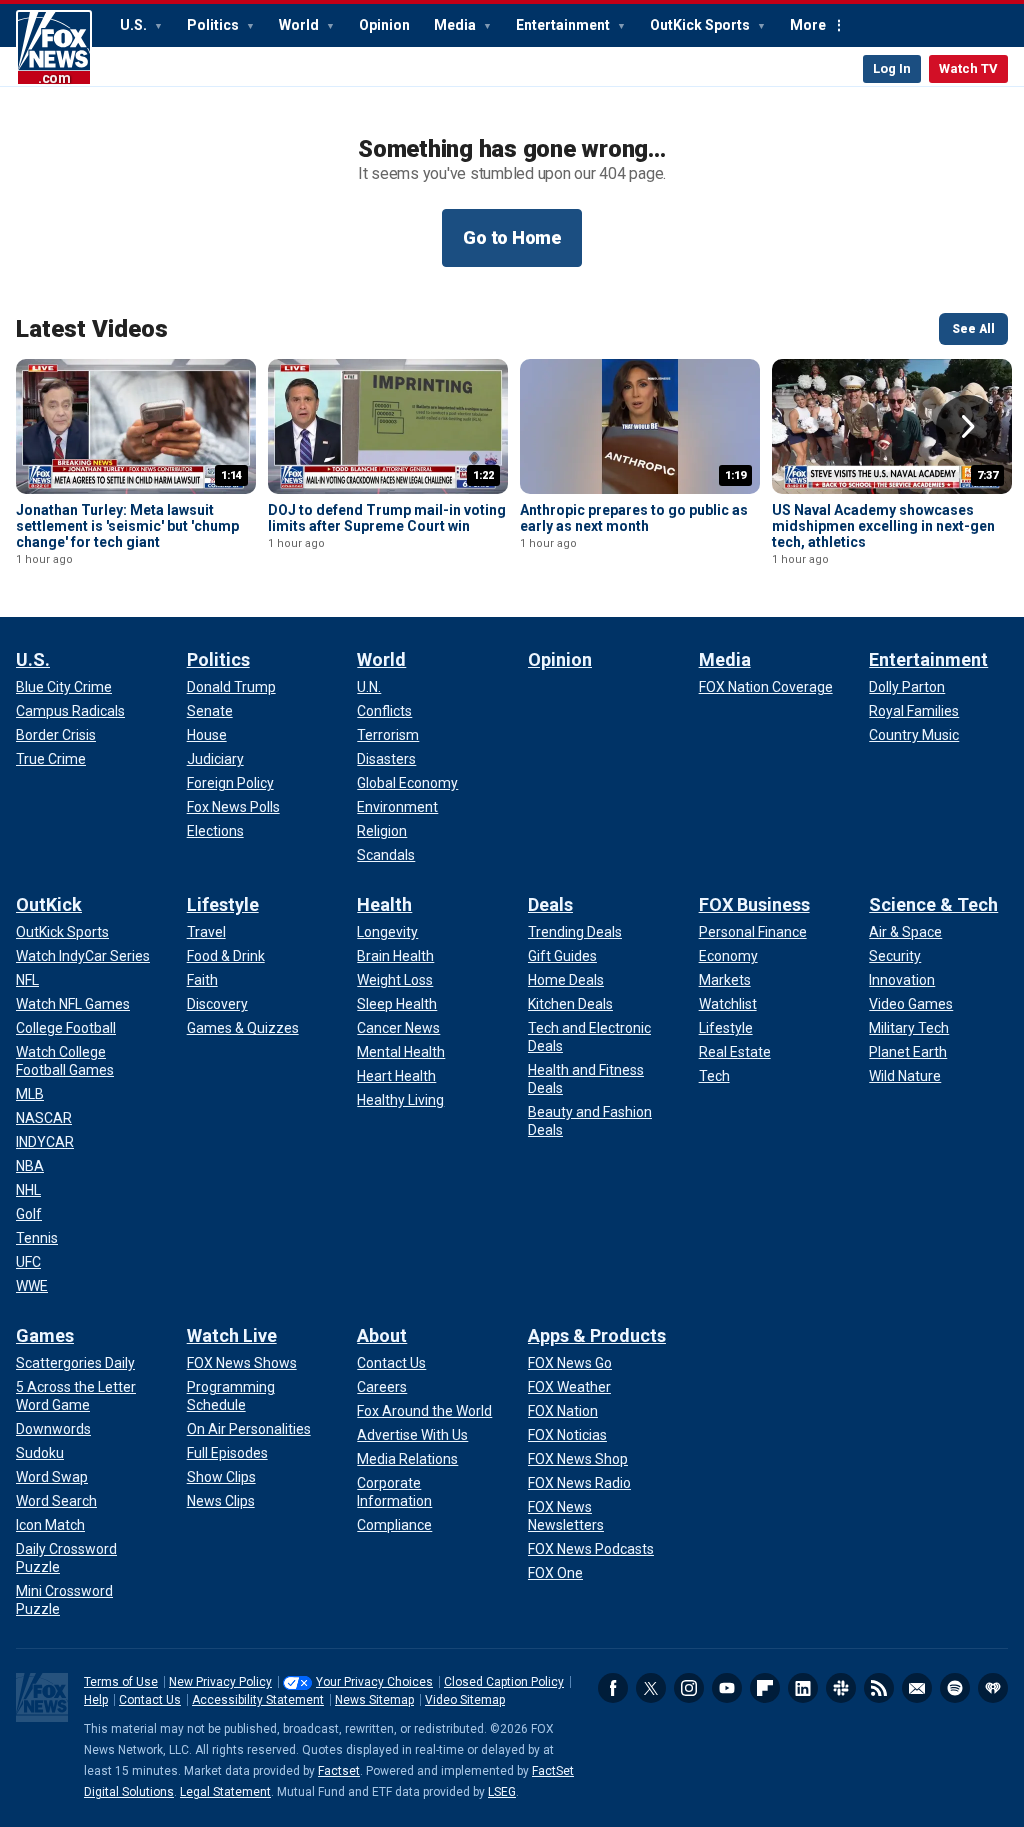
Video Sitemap (465, 1700)
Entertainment (564, 25)
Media (456, 25)
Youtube (727, 1688)
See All (973, 329)
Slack (841, 1688)
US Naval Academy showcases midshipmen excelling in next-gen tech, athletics (883, 526)
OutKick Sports (701, 25)
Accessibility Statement (258, 1700)
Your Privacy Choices (374, 1682)
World (300, 25)
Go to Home (512, 237)
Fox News (54, 48)
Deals (550, 904)
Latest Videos (92, 329)
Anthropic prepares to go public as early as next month (634, 518)
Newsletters (917, 1688)
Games (45, 1335)
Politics (214, 25)
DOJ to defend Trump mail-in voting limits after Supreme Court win (387, 518)
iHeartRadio (993, 1688)
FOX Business (754, 904)
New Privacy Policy (220, 1682)
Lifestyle (223, 904)
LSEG (502, 1792)
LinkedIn (803, 1688)
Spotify (955, 1688)
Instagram (689, 1688)
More (808, 25)
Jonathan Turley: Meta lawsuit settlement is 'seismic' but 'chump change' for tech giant (127, 526)
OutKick (49, 904)
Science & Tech (933, 904)
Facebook (613, 1688)
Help (96, 1700)
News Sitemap (374, 1700)
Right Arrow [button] (968, 427)
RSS (879, 1688)
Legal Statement (225, 1792)
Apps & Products (597, 1335)
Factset (339, 1771)
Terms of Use (121, 1682)
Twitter (651, 1688)
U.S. (135, 25)
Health (384, 904)
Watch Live (232, 1335)
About (382, 1335)
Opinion (384, 25)
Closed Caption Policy (504, 1682)
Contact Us (150, 1700)
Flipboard (765, 1688)
